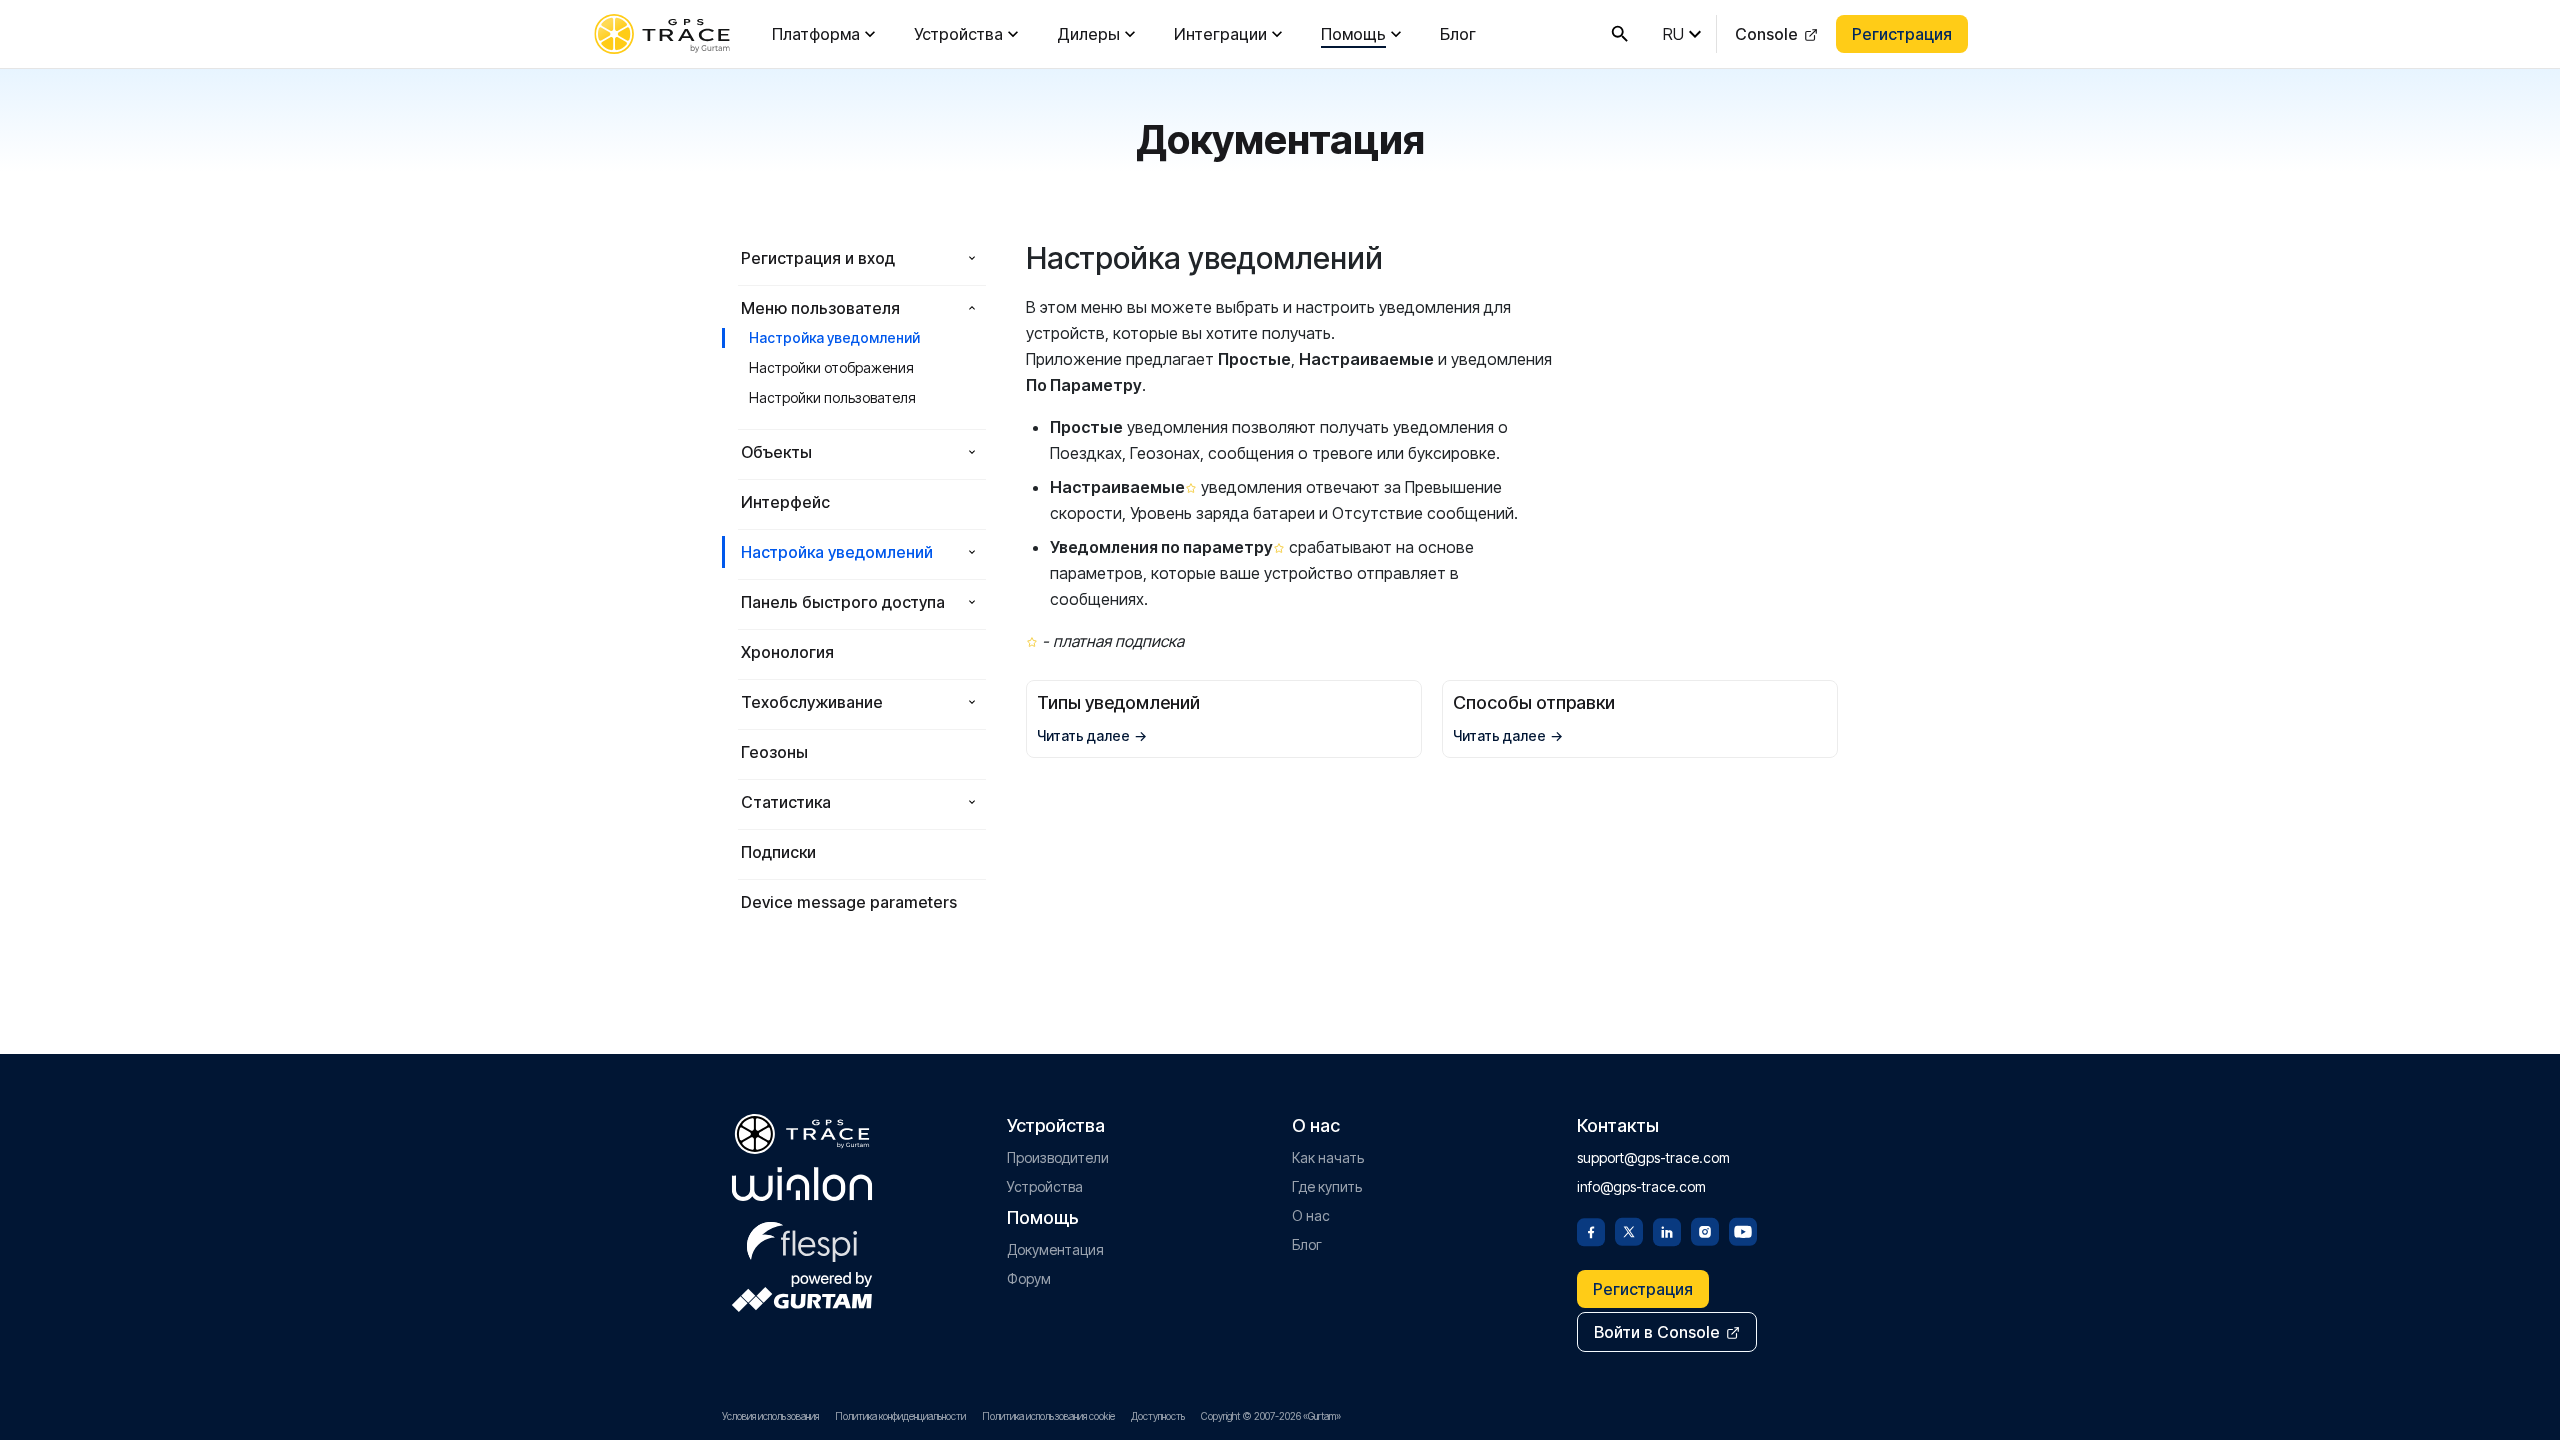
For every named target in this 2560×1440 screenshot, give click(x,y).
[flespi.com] (802, 1238)
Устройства (958, 34)
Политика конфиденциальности (900, 1416)
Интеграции (1220, 34)
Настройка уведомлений (834, 337)
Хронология (787, 652)
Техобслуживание (812, 702)
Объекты (776, 452)
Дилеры (1088, 34)
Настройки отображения (831, 367)
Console (1766, 34)
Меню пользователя (820, 308)
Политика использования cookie (1048, 1416)
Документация (1055, 1249)
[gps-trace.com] (662, 34)
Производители (1058, 1157)
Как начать (1328, 1157)
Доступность (1158, 1416)
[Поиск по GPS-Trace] (1620, 34)
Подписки (778, 852)
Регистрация (1902, 34)
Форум (1029, 1278)
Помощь (1353, 34)
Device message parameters (849, 902)
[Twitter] (1629, 1230)
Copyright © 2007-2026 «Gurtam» (1271, 1416)
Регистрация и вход (818, 258)
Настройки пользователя (832, 397)
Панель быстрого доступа (843, 602)
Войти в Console (1657, 1332)
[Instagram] (1705, 1230)
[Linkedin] (1667, 1230)
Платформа (816, 34)
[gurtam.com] (802, 1184)
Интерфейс (785, 502)
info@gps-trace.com (1641, 1186)
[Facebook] (1591, 1230)
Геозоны (774, 752)
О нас (1311, 1215)
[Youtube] (1743, 1230)
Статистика (786, 802)
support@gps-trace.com (1653, 1157)
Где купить (1327, 1186)
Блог (1458, 34)
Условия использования (770, 1416)
